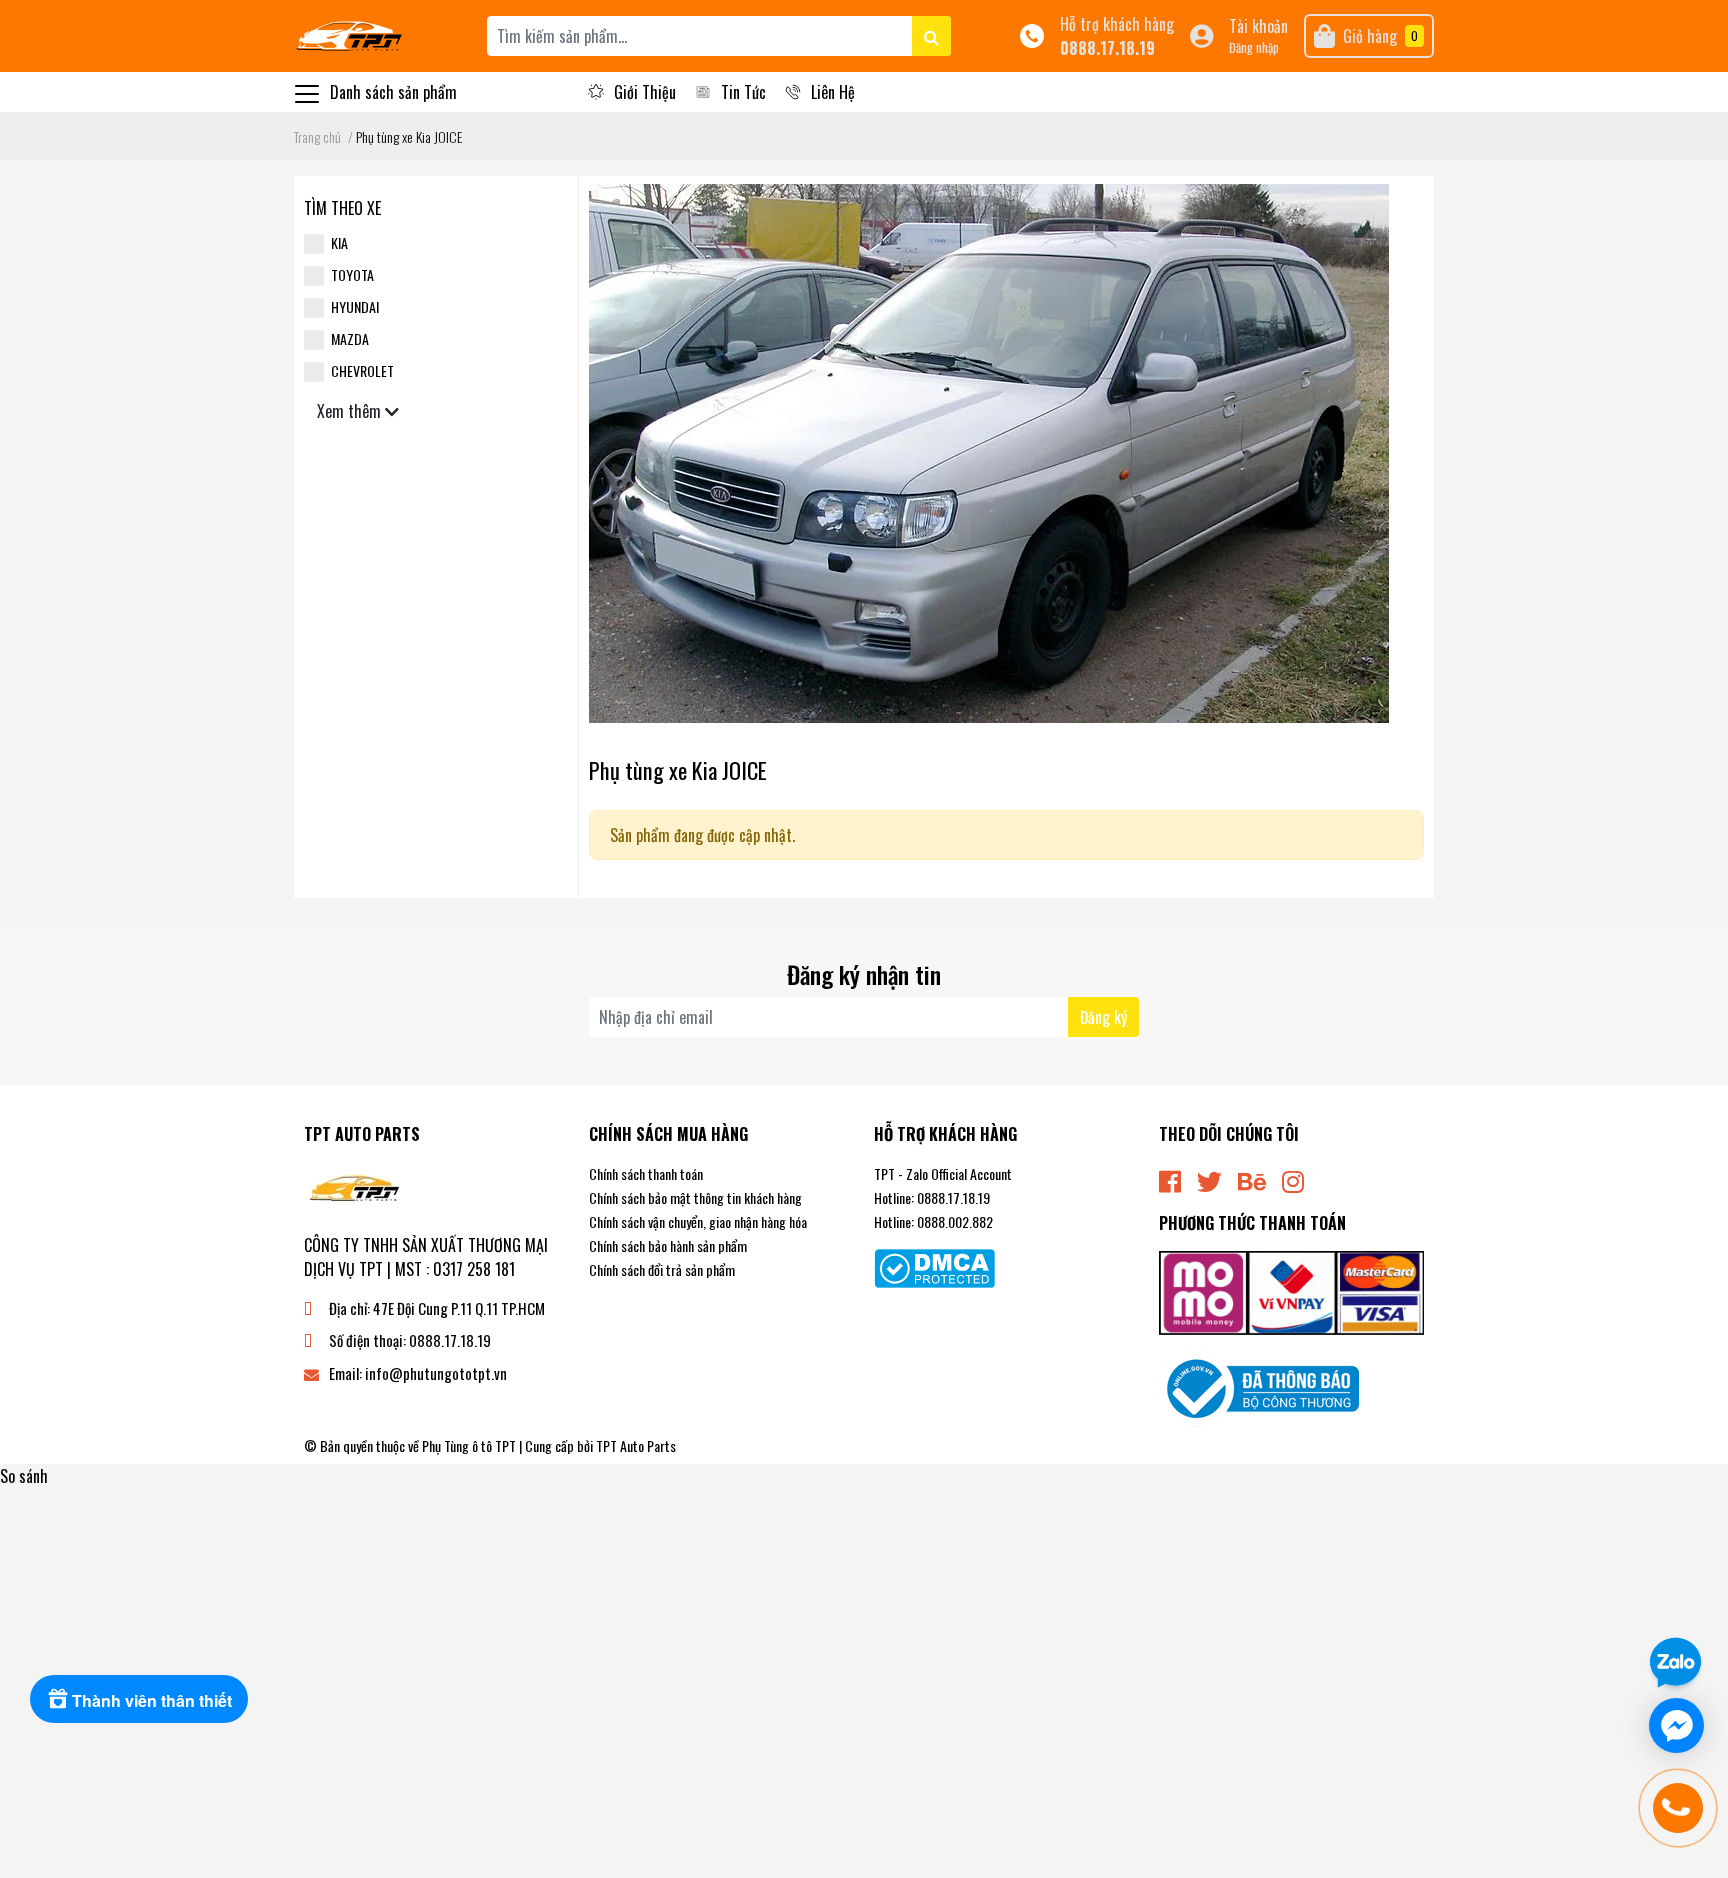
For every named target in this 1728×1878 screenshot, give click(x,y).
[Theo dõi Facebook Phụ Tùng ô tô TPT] (1170, 1179)
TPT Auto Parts (636, 1445)
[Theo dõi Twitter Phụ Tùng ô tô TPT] (1209, 1179)
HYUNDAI (355, 306)
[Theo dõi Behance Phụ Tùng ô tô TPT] (1252, 1179)
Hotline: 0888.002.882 (933, 1221)
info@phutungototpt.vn (436, 1373)
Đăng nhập (1254, 47)
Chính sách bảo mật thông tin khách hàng (695, 1197)
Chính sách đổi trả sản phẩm (662, 1269)
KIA (339, 242)
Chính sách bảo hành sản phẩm (668, 1245)
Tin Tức (743, 92)
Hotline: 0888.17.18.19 (932, 1197)
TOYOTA (352, 274)
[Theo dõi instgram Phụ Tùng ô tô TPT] (1293, 1179)
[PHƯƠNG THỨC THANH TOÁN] (1291, 1291)
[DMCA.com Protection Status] (934, 1266)
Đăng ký (1103, 1017)
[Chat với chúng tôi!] (1676, 1725)
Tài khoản (1258, 26)
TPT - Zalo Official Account (943, 1173)
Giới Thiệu (645, 92)
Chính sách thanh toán (646, 1173)
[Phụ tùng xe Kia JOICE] (989, 451)
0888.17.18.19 (1107, 48)
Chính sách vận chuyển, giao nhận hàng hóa (698, 1221)
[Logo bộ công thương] (1259, 1387)
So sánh (24, 1476)
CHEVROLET (362, 370)
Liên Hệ (833, 92)
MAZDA (350, 338)
